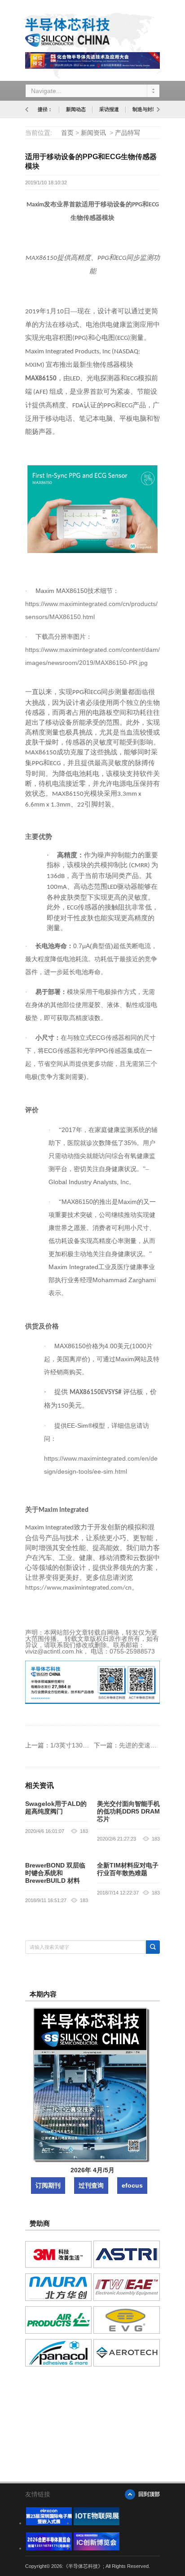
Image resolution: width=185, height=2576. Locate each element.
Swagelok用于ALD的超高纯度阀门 (56, 1807)
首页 (67, 133)
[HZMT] (97, 2523)
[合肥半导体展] (49, 2548)
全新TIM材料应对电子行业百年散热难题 (128, 1869)
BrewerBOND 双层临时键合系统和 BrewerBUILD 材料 (55, 1873)
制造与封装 (145, 109)
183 (84, 1831)
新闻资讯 (93, 133)
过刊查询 (91, 2185)
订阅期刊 (48, 2185)
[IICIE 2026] (97, 2548)
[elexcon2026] (49, 2523)
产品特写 (128, 133)
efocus (132, 2185)
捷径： (45, 109)
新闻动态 (76, 109)
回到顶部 (149, 2494)
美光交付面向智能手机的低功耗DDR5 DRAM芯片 (128, 1811)
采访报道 (109, 109)
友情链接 (38, 2494)
